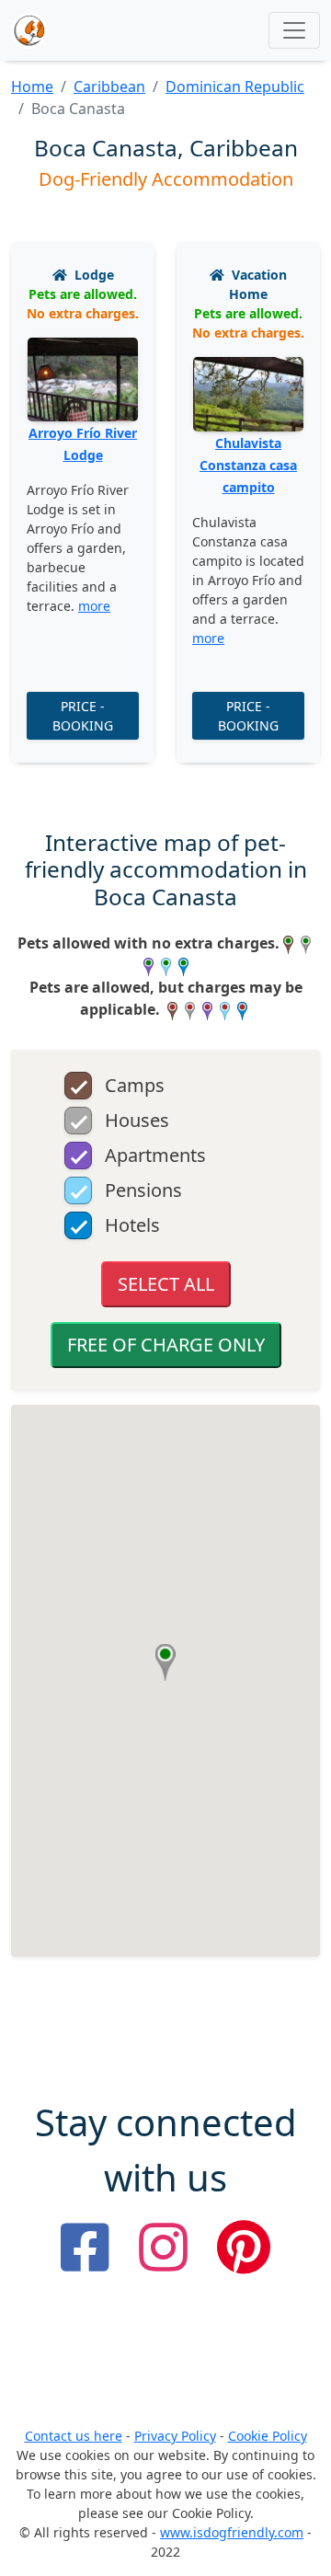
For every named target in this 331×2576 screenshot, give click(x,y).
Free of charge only (166, 1345)
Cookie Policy (268, 2436)
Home (32, 86)
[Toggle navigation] (294, 30)
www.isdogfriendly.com (232, 2532)
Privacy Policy (175, 2436)
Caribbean (109, 86)
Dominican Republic (235, 86)
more (94, 606)
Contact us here (74, 2436)
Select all (166, 1284)
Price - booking (83, 716)
